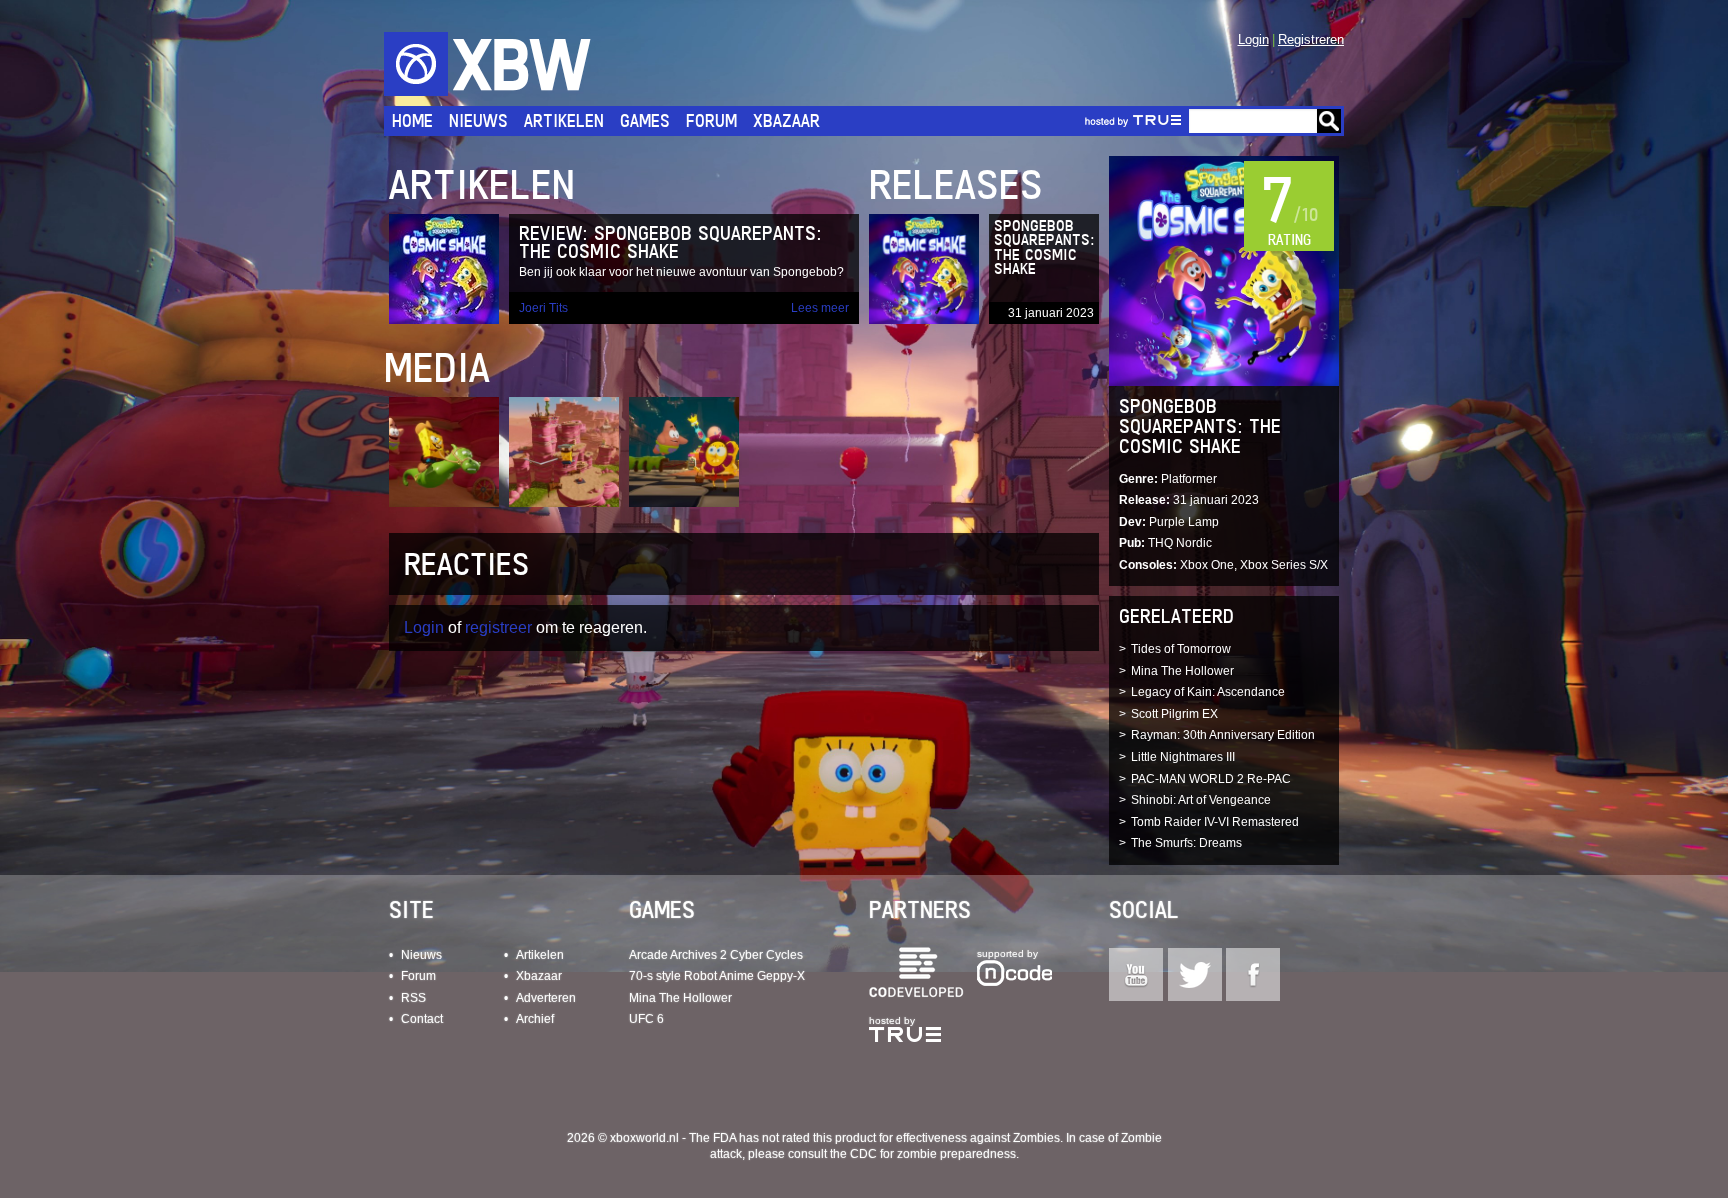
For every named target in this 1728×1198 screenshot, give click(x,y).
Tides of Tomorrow (1181, 649)
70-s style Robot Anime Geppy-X (717, 976)
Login (1253, 39)
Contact (422, 1019)
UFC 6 (646, 1019)
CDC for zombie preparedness (933, 1154)
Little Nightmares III (1183, 757)
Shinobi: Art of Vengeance (1201, 800)
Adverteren (546, 998)
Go (1329, 121)
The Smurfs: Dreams (1186, 843)
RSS (413, 998)
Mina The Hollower (1182, 671)
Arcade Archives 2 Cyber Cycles (716, 955)
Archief (535, 1019)
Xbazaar (786, 120)
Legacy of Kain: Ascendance (1208, 692)
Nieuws (478, 120)
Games (645, 120)
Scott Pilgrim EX (1174, 714)
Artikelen (564, 120)
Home (412, 120)
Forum (711, 120)
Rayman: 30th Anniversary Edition (1223, 735)
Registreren (1311, 39)
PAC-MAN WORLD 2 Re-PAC (1211, 779)
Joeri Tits (543, 308)
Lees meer (820, 308)
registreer (498, 627)
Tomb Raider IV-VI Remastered (1215, 822)
